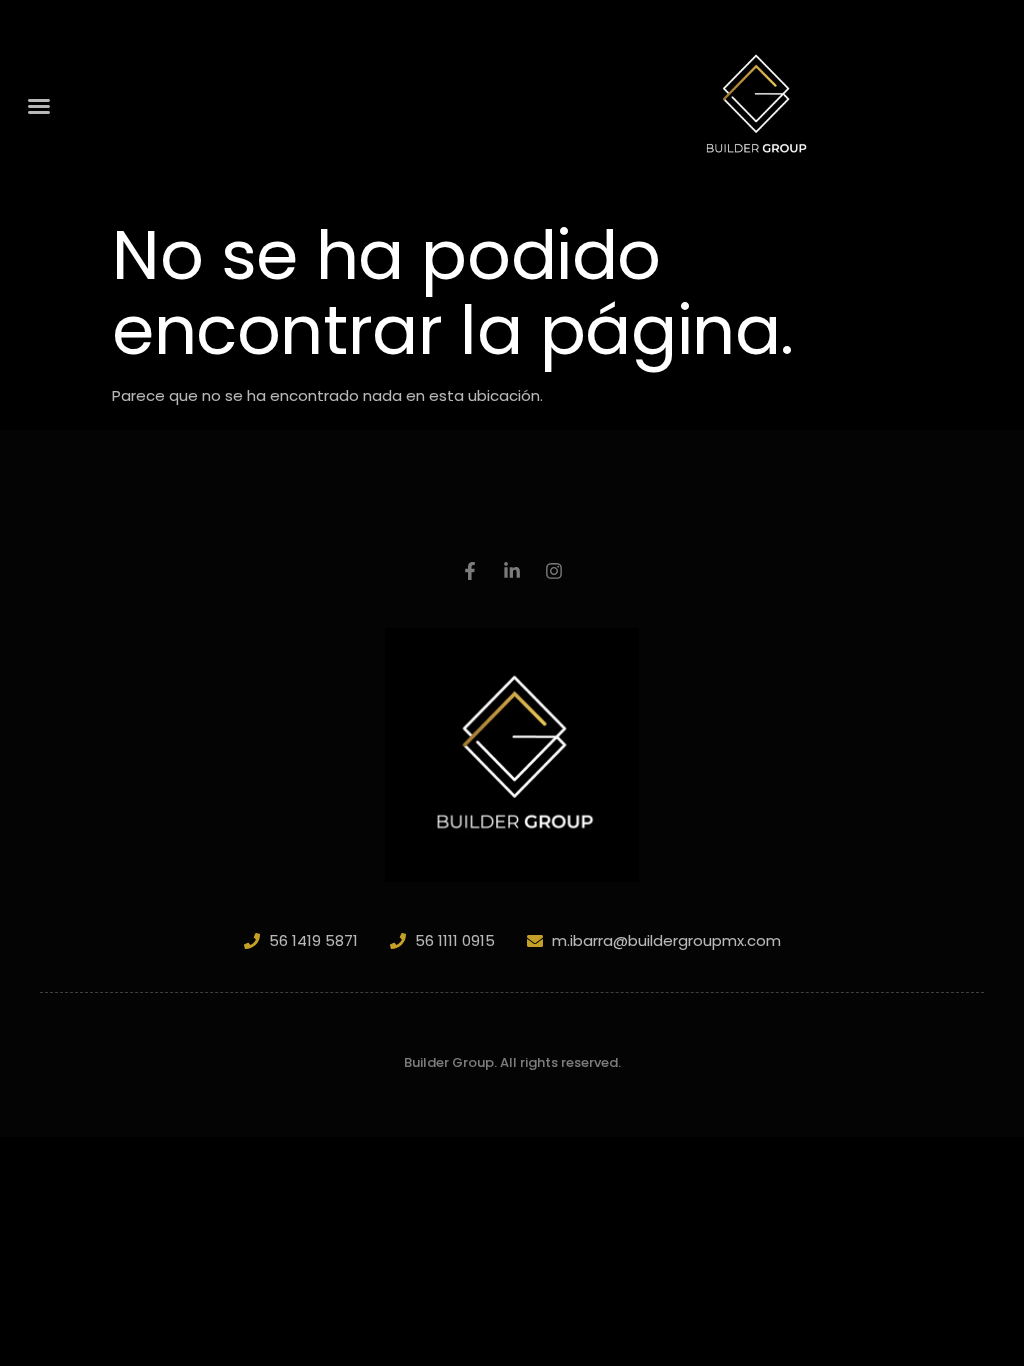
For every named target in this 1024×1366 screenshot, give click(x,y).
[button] (39, 106)
